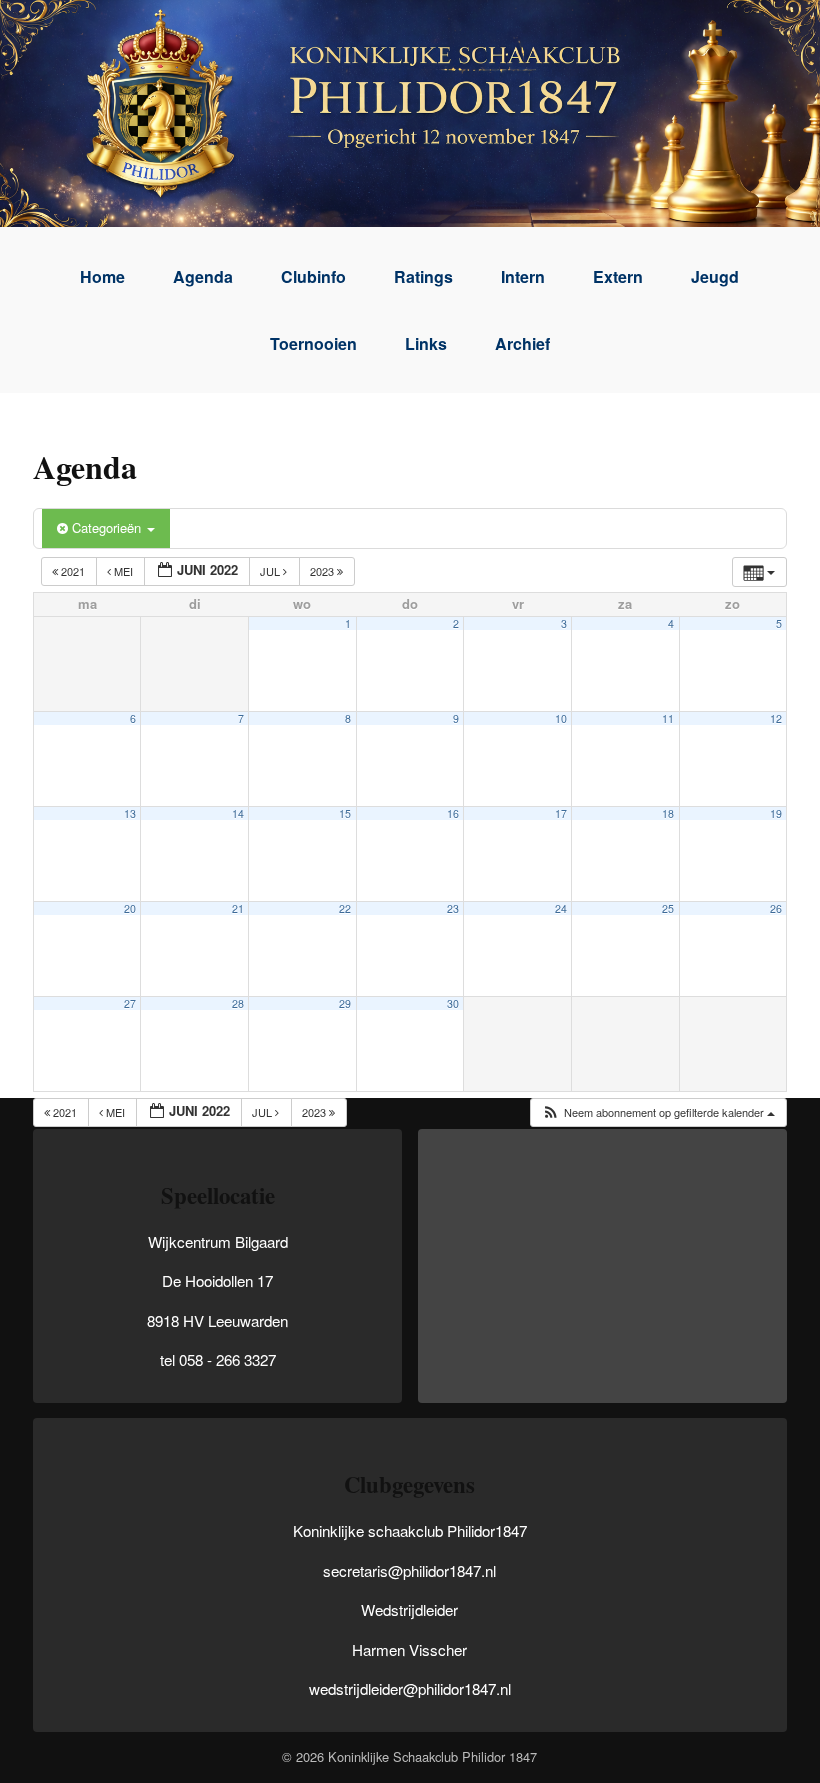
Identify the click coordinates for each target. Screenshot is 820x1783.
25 (668, 908)
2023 (323, 571)
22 (345, 908)
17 (561, 813)
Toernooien (313, 343)
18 (668, 813)
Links (426, 343)
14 (238, 813)
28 (238, 1003)
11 (668, 718)
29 (345, 1003)
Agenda (203, 276)
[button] (658, 1112)
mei (123, 571)
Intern (523, 276)
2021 (73, 571)
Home (102, 276)
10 (561, 718)
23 (453, 908)
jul (271, 571)
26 (776, 908)
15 (345, 813)
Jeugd (715, 276)
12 (776, 718)
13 (130, 813)
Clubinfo (313, 276)
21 (238, 908)
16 (453, 813)
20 (130, 908)
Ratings (423, 276)
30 (453, 1003)
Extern (618, 276)
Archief (522, 343)
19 (776, 813)
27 (130, 1003)
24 (561, 908)
